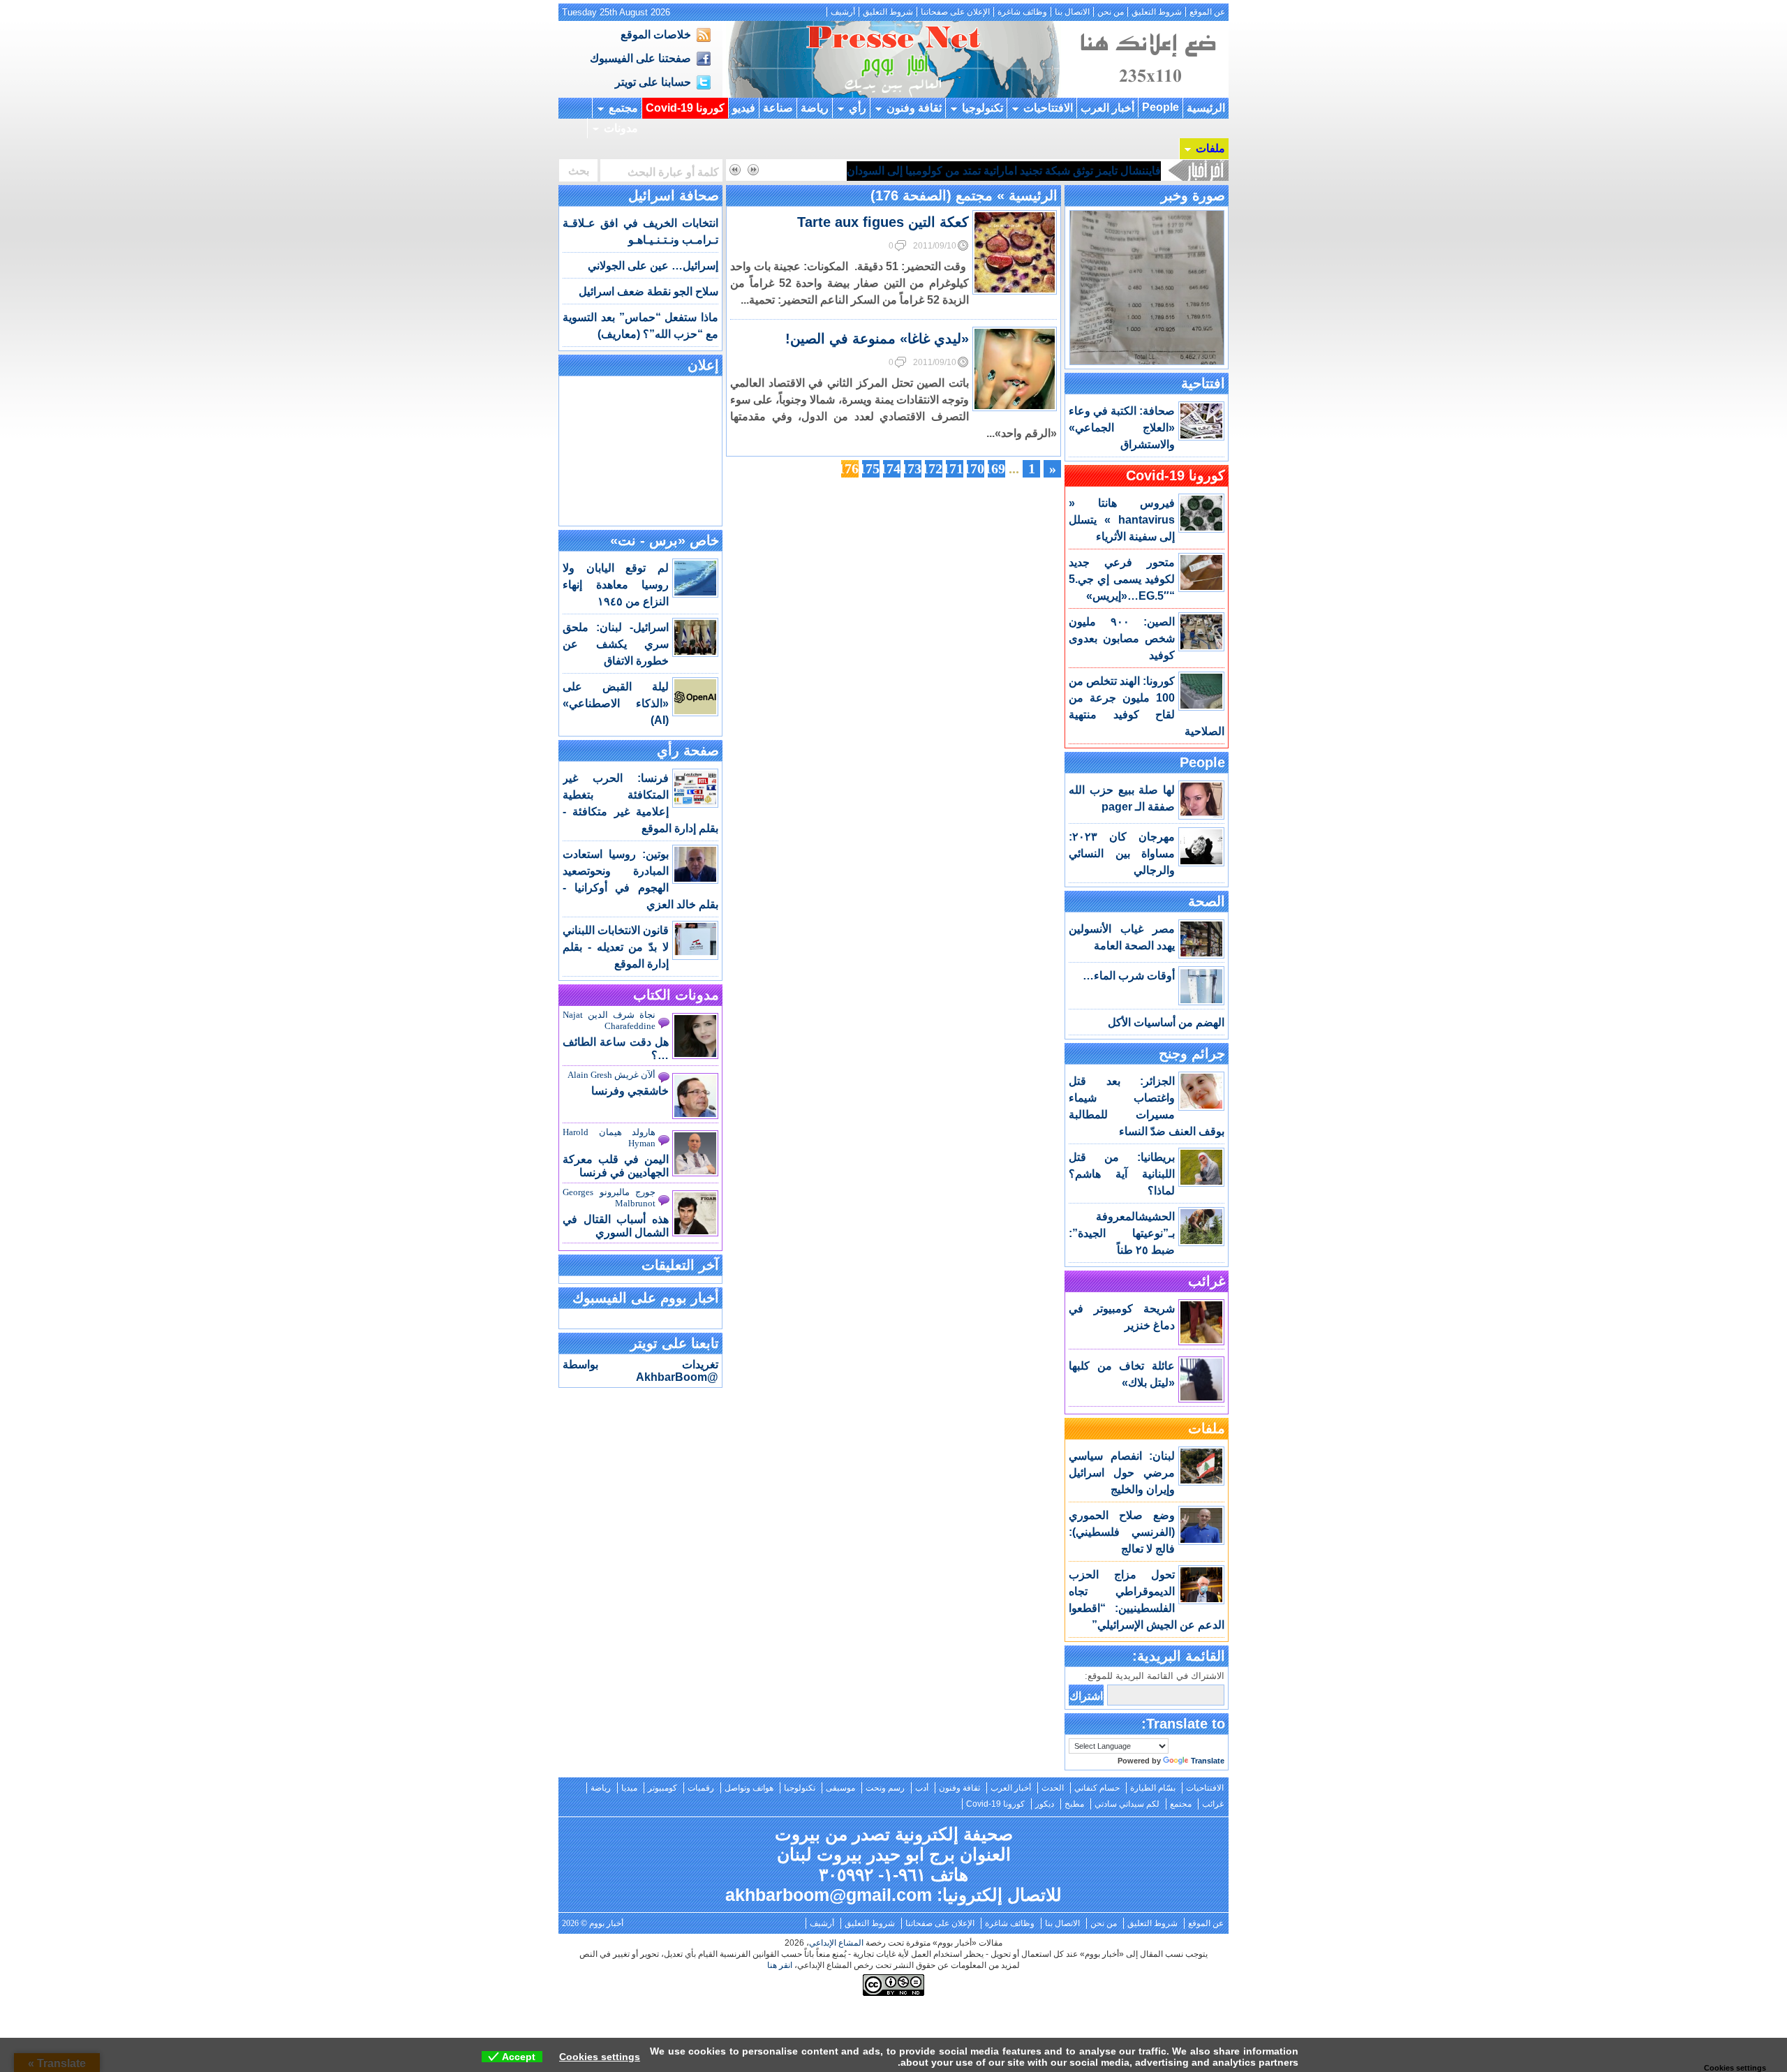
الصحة (1207, 901)
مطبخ (1074, 1804)
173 (913, 468)
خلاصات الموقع (656, 35)
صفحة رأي (688, 750)
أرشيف (843, 12)
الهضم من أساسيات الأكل (1166, 1022)
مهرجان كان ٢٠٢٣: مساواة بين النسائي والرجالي (1122, 853)
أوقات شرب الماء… (1129, 976)
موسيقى (840, 1788)
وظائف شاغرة (1022, 12)
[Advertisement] (641, 450)
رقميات (701, 1788)
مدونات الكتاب (676, 995)
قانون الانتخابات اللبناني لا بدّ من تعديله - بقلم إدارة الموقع (616, 947)
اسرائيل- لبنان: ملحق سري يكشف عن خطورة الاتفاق (616, 644)
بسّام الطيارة (1153, 1788)
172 (934, 468)
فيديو (744, 108)
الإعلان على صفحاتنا (955, 12)
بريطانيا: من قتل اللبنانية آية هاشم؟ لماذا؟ (1122, 1174)
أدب (922, 1788)
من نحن (1111, 12)
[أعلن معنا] (1147, 94)
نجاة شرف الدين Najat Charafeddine (609, 1020)
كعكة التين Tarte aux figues (883, 222)
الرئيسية (1206, 108)
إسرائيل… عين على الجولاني (653, 266)
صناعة (778, 108)
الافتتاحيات (1048, 108)
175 (871, 468)
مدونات (621, 128)
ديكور (1045, 1804)
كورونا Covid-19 (685, 108)
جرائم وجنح (1192, 1053)
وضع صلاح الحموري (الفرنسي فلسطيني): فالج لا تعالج (1122, 1532)
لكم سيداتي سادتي (1127, 1804)
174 (892, 468)
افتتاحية (1203, 383)
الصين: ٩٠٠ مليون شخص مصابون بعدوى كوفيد (1122, 638)
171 (955, 468)
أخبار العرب (1107, 108)
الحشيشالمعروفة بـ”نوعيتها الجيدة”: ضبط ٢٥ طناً (1122, 1233)
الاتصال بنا (1072, 12)
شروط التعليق (1157, 12)
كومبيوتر (662, 1788)
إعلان (703, 365)
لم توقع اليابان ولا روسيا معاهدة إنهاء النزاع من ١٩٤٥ (616, 585)
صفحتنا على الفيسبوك (640, 58)
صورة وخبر (1193, 195)
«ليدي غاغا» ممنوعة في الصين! (877, 339)
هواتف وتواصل (749, 1788)
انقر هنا (780, 1965)
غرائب (1207, 1281)
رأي (858, 108)
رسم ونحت (885, 1788)
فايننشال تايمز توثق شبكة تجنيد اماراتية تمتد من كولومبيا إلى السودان (1004, 171)
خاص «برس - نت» (665, 540)
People (1161, 107)
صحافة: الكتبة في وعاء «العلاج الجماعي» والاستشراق (1122, 428)
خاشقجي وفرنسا (630, 1091)
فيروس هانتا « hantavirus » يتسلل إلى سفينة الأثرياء (1122, 520)
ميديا (629, 1788)
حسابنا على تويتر (653, 82)
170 (976, 468)
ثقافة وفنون (914, 108)
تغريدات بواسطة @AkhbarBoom (640, 1371)
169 (996, 468)
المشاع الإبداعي (836, 1943)
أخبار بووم (893, 59)
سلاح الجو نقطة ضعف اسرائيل (648, 291)
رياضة (815, 108)
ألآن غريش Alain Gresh (611, 1075)
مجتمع (623, 108)
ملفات (1210, 148)
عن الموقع (1207, 12)
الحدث (1053, 1788)
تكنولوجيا (983, 108)
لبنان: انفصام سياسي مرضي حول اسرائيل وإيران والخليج (1122, 1473)
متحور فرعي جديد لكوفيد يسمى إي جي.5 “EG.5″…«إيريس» (1122, 579)
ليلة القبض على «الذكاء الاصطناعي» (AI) (616, 703)
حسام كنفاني (1097, 1788)
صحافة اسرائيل (674, 195)
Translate (1208, 1761)
